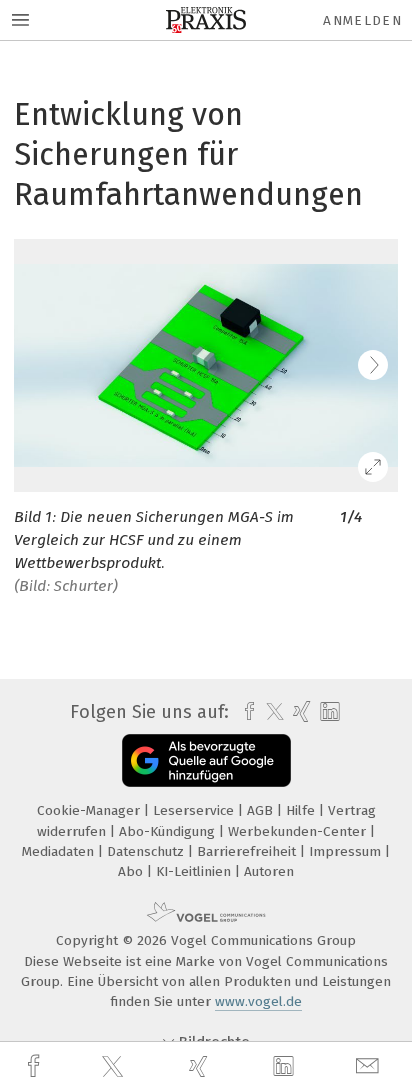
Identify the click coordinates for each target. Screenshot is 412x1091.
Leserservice (195, 810)
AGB (262, 810)
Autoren (269, 871)
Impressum (347, 851)
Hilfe (302, 810)
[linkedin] (286, 1067)
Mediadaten (60, 851)
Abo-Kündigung (169, 831)
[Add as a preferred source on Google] (206, 760)
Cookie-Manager (90, 810)
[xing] (201, 1066)
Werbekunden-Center (299, 831)
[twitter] (115, 1067)
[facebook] (36, 1066)
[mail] (370, 1066)
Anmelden (362, 20)
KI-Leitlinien (195, 871)
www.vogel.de (258, 1001)
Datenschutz (147, 851)
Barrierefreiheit (248, 851)
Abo (132, 871)
